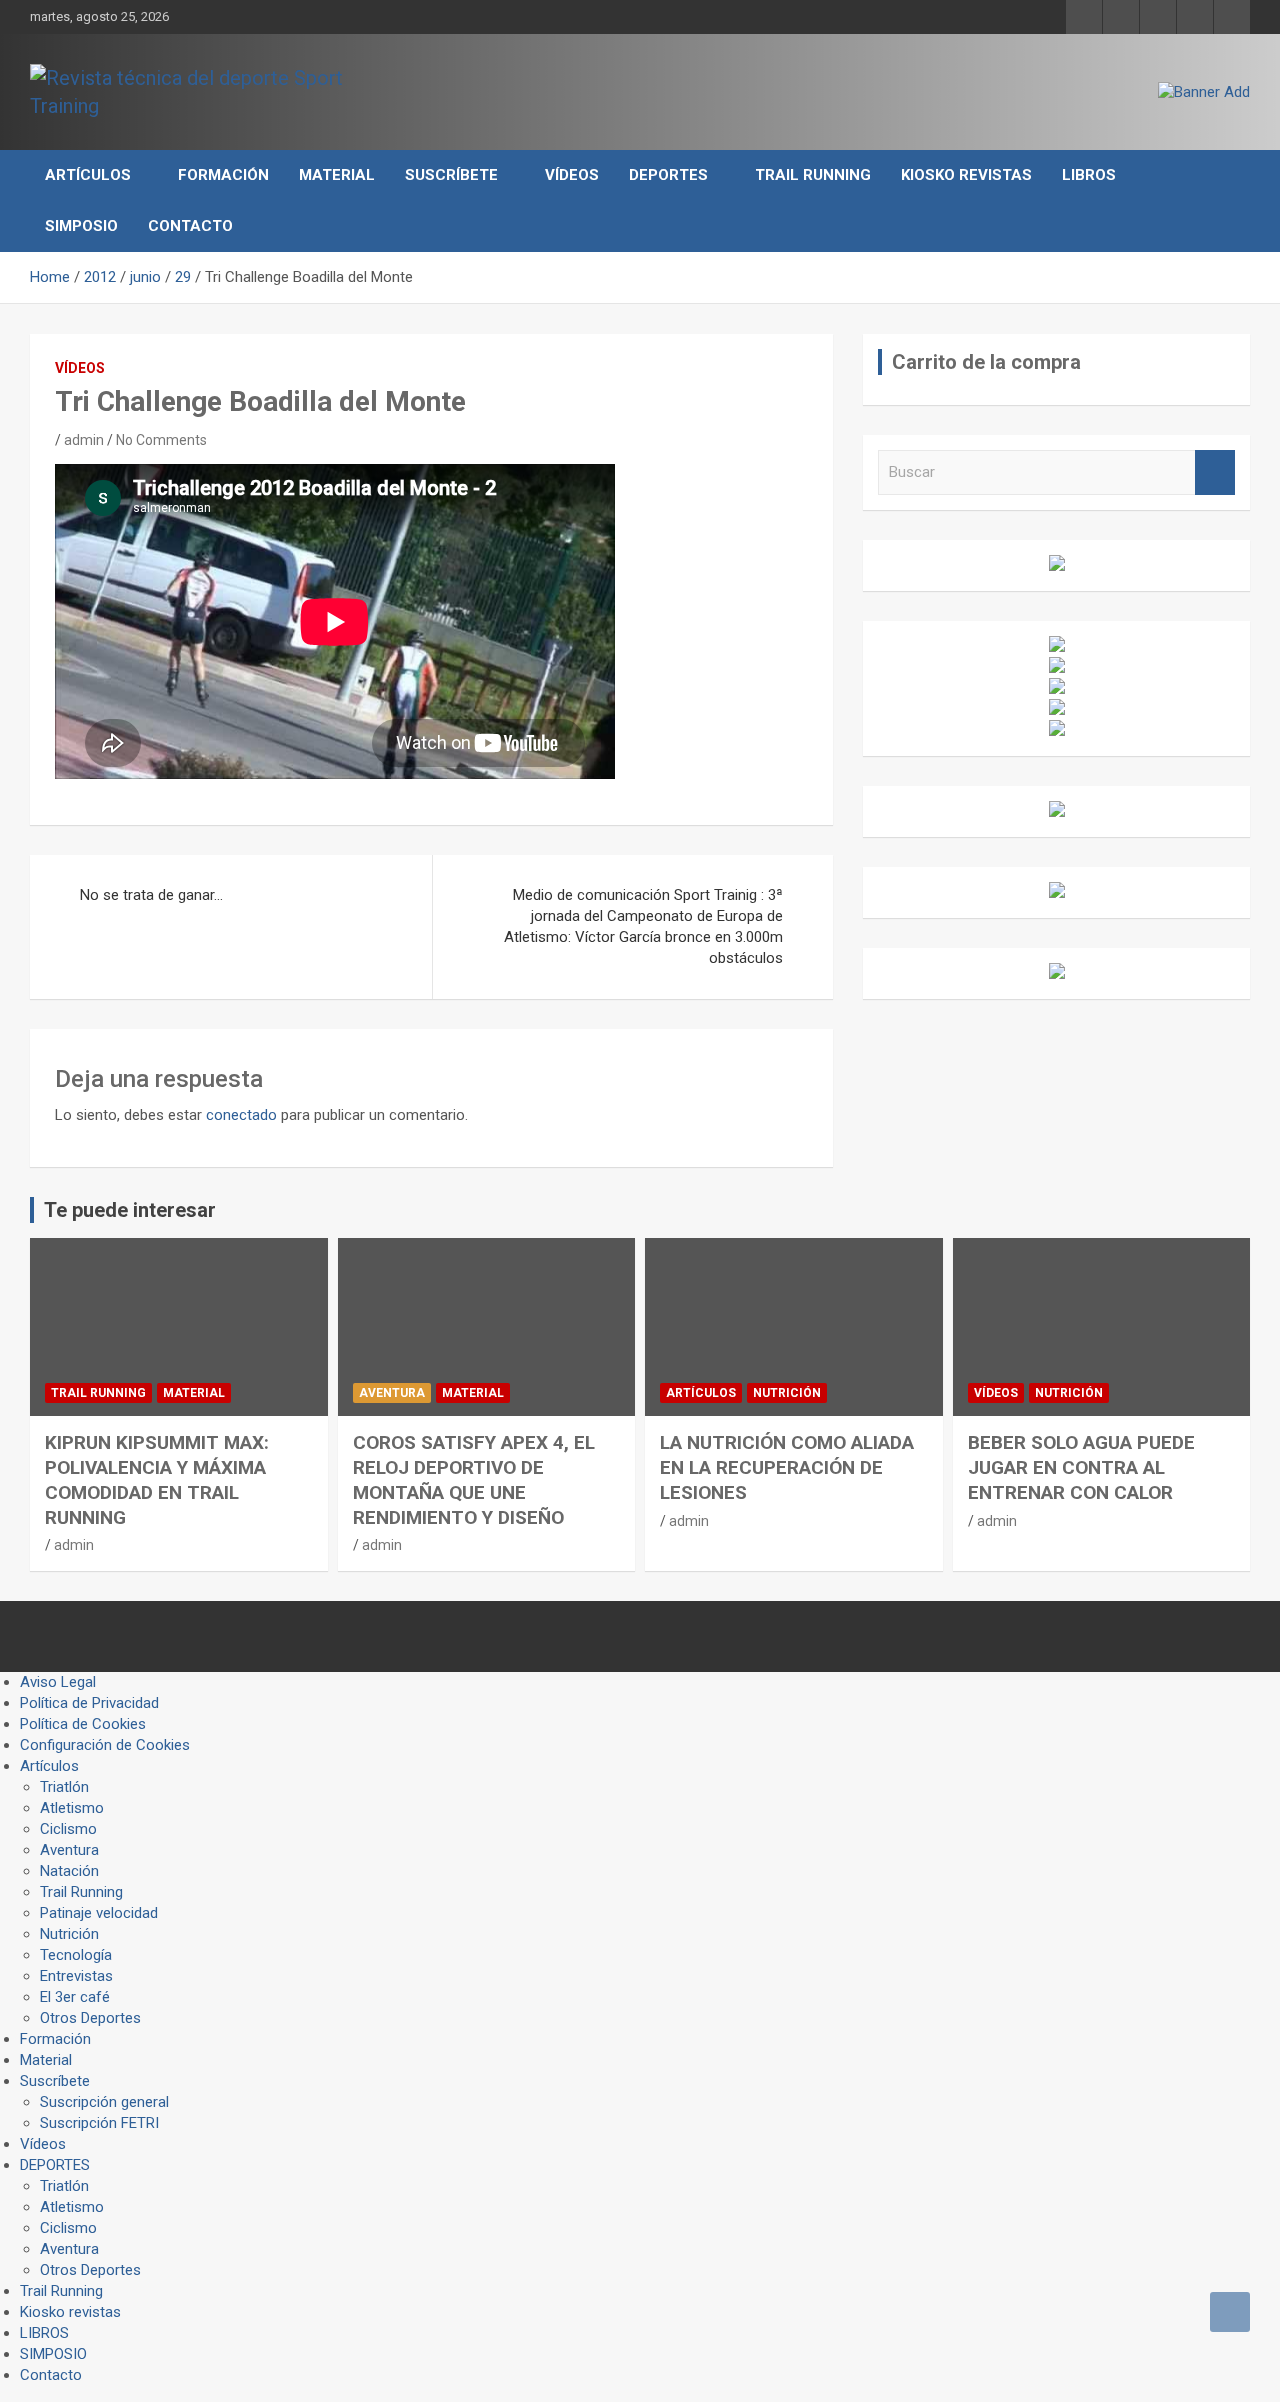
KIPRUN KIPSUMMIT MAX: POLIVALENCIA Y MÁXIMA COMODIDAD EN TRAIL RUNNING (157, 1479)
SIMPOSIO (81, 226)
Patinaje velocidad (99, 1913)
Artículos (88, 175)
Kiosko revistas (966, 175)
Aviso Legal (58, 1682)
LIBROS (1089, 175)
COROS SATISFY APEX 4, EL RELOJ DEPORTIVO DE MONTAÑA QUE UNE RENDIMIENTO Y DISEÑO (474, 1479)
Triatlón (64, 1787)
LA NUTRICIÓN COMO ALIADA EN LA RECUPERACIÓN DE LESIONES (787, 1467)
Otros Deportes (90, 2018)
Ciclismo (68, 1829)
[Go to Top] (1230, 2312)
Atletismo (72, 1808)
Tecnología (76, 1955)
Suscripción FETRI (99, 2123)
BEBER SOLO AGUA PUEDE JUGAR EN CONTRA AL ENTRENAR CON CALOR (1081, 1467)
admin (84, 440)
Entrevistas (76, 1976)
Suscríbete (451, 175)
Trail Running (813, 175)
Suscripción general (104, 2102)
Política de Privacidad (89, 1703)
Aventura (392, 1393)
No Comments (161, 440)
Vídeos (572, 175)
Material (337, 175)
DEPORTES (668, 175)
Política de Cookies (83, 1724)
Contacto (190, 226)
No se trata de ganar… (151, 895)
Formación (223, 175)
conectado (241, 1115)
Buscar (1215, 472)
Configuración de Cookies (105, 1745)
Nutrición (787, 1393)
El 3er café (75, 1997)
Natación (69, 1871)
